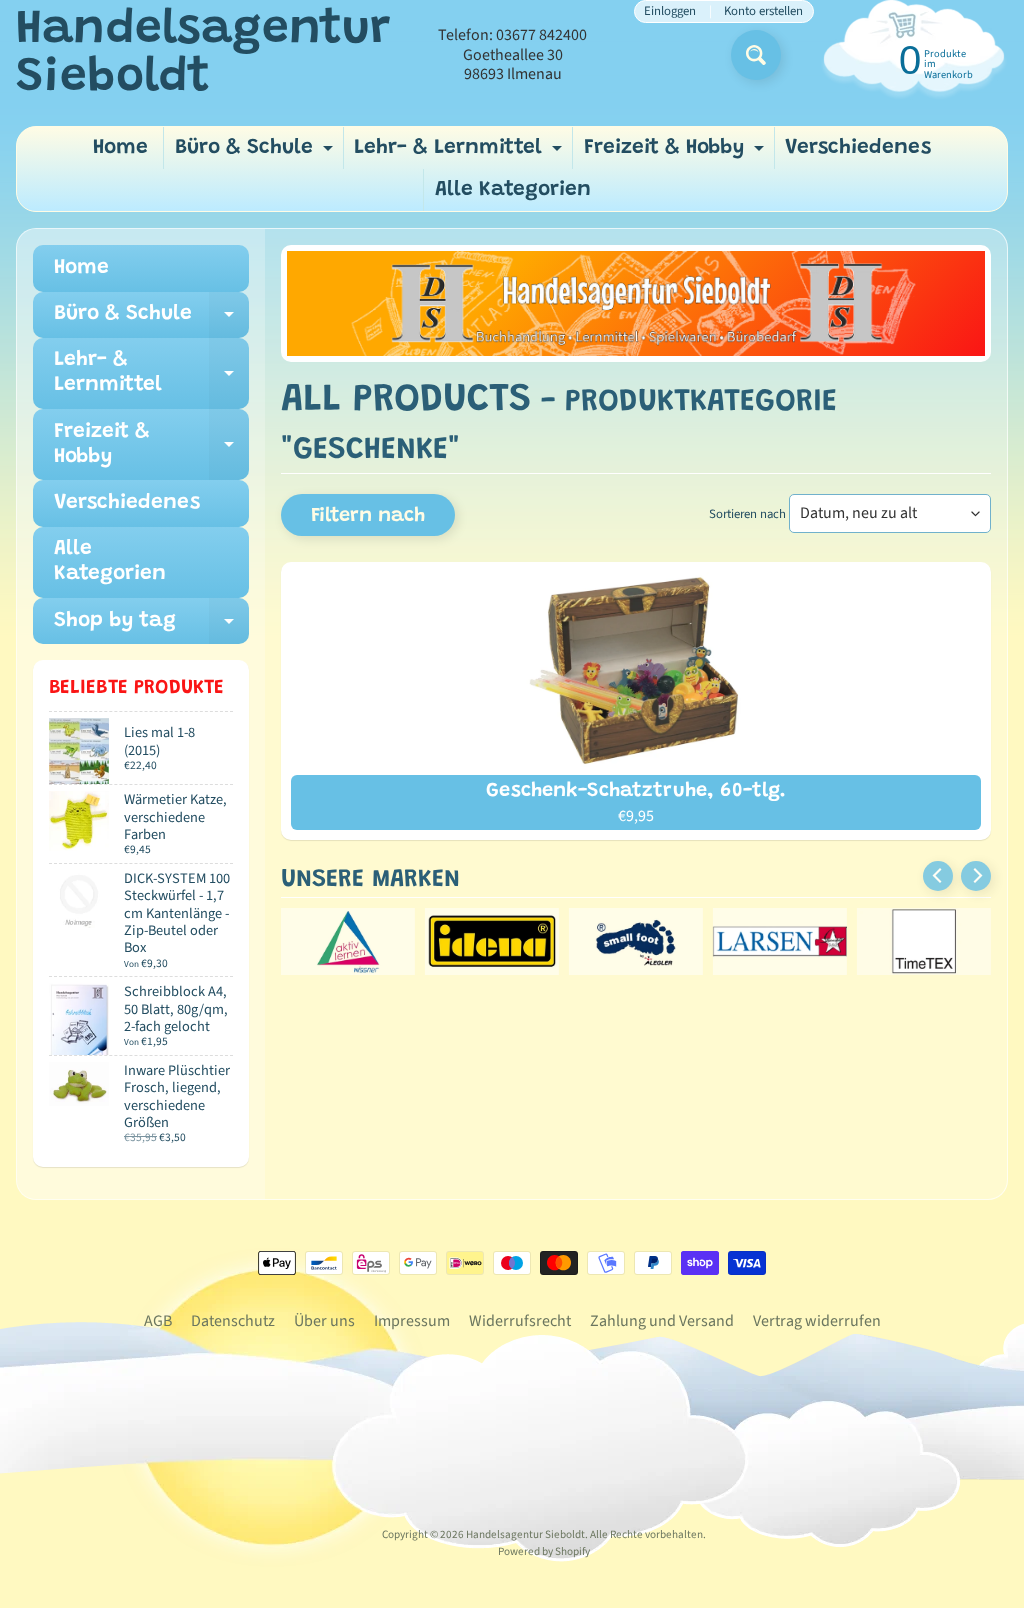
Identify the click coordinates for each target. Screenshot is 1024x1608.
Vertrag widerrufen (817, 1321)
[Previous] (938, 876)
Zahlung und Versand (662, 1321)
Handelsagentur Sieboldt (203, 55)
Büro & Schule (256, 153)
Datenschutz (233, 1321)
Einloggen (670, 11)
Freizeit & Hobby (676, 153)
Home (120, 148)
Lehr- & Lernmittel (460, 153)
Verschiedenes (858, 148)
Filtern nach (368, 516)
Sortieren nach (747, 514)
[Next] (976, 876)
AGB (158, 1321)
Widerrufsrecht (520, 1321)
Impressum (412, 1321)
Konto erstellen (763, 11)
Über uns (324, 1321)
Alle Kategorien (513, 190)
